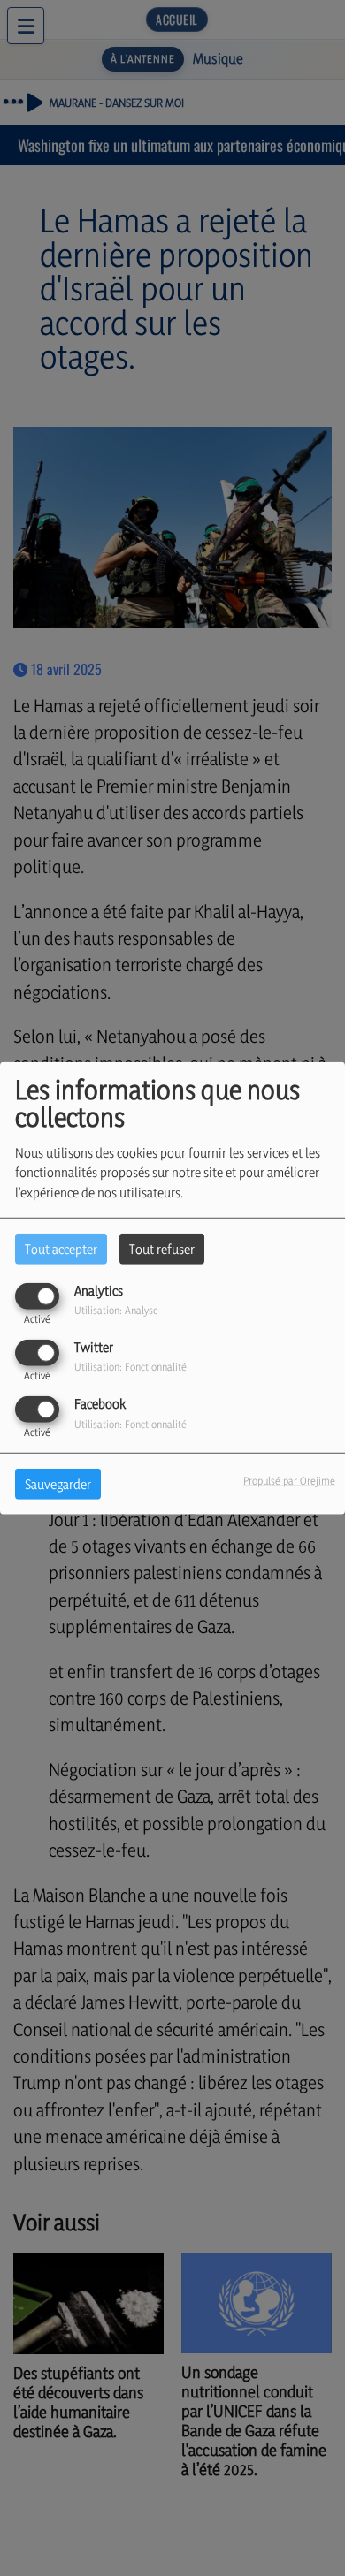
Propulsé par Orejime (289, 1481)
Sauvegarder (58, 1484)
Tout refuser (162, 1248)
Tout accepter (61, 1248)
